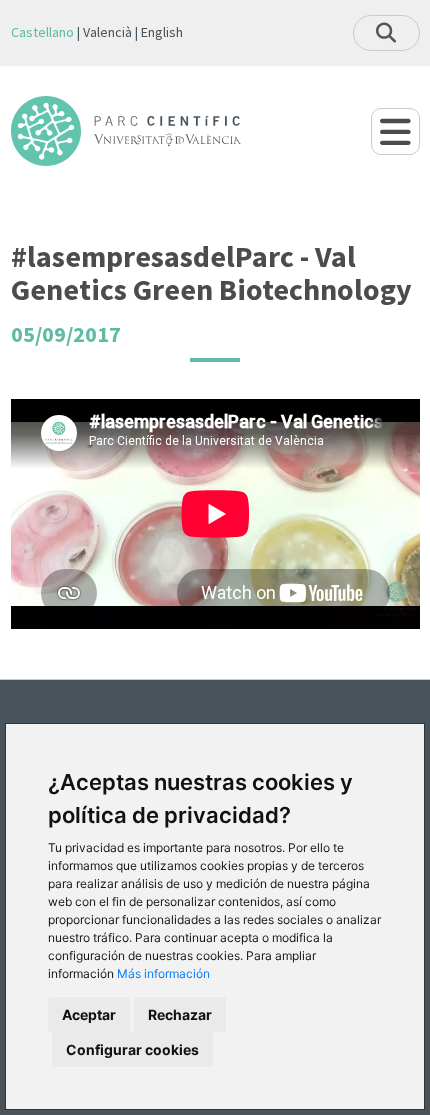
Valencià (107, 32)
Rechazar (180, 1014)
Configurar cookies (132, 1049)
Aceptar (89, 1014)
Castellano (42, 32)
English (162, 32)
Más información (163, 973)
